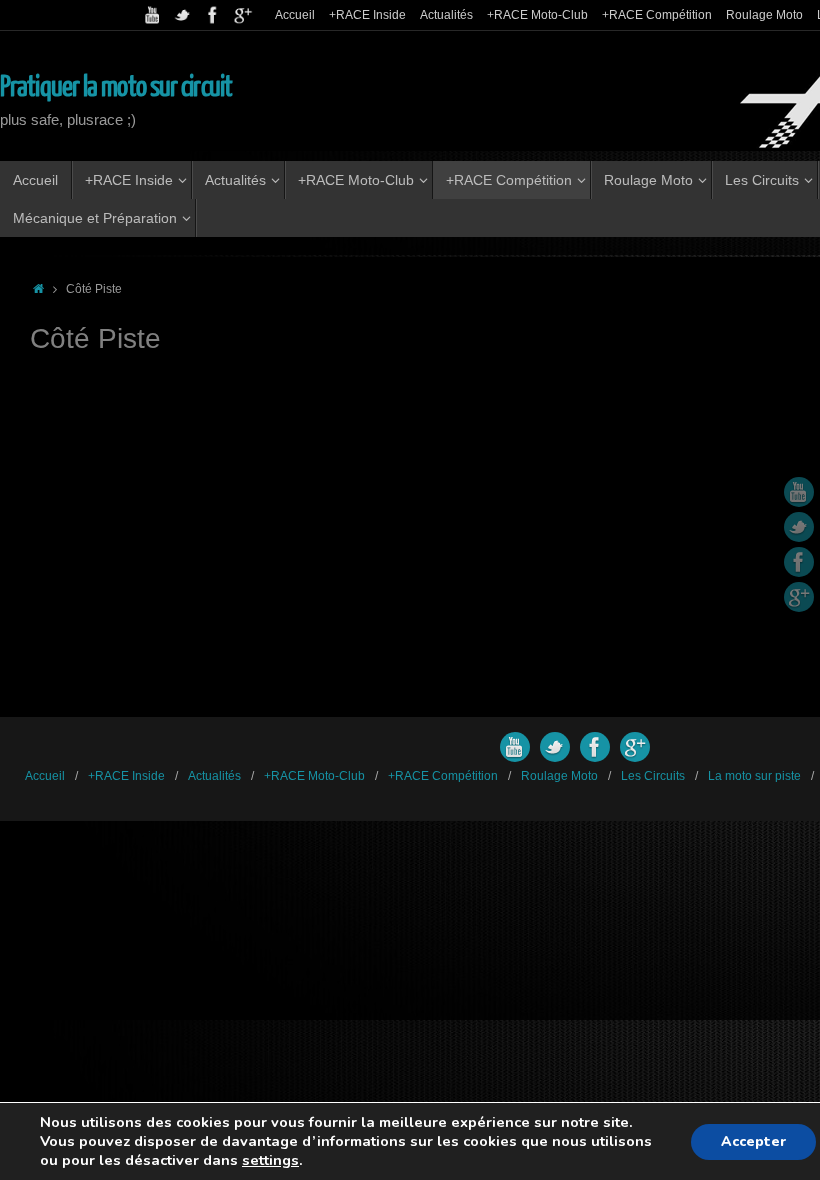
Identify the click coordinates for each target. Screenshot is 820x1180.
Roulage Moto (764, 15)
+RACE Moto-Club (537, 15)
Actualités (446, 15)
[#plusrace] (183, 15)
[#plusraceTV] (153, 15)
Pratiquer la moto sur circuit (116, 87)
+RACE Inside (367, 15)
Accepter (753, 1141)
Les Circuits (653, 776)
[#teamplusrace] (213, 15)
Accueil (295, 15)
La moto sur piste (754, 776)
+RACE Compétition (657, 15)
